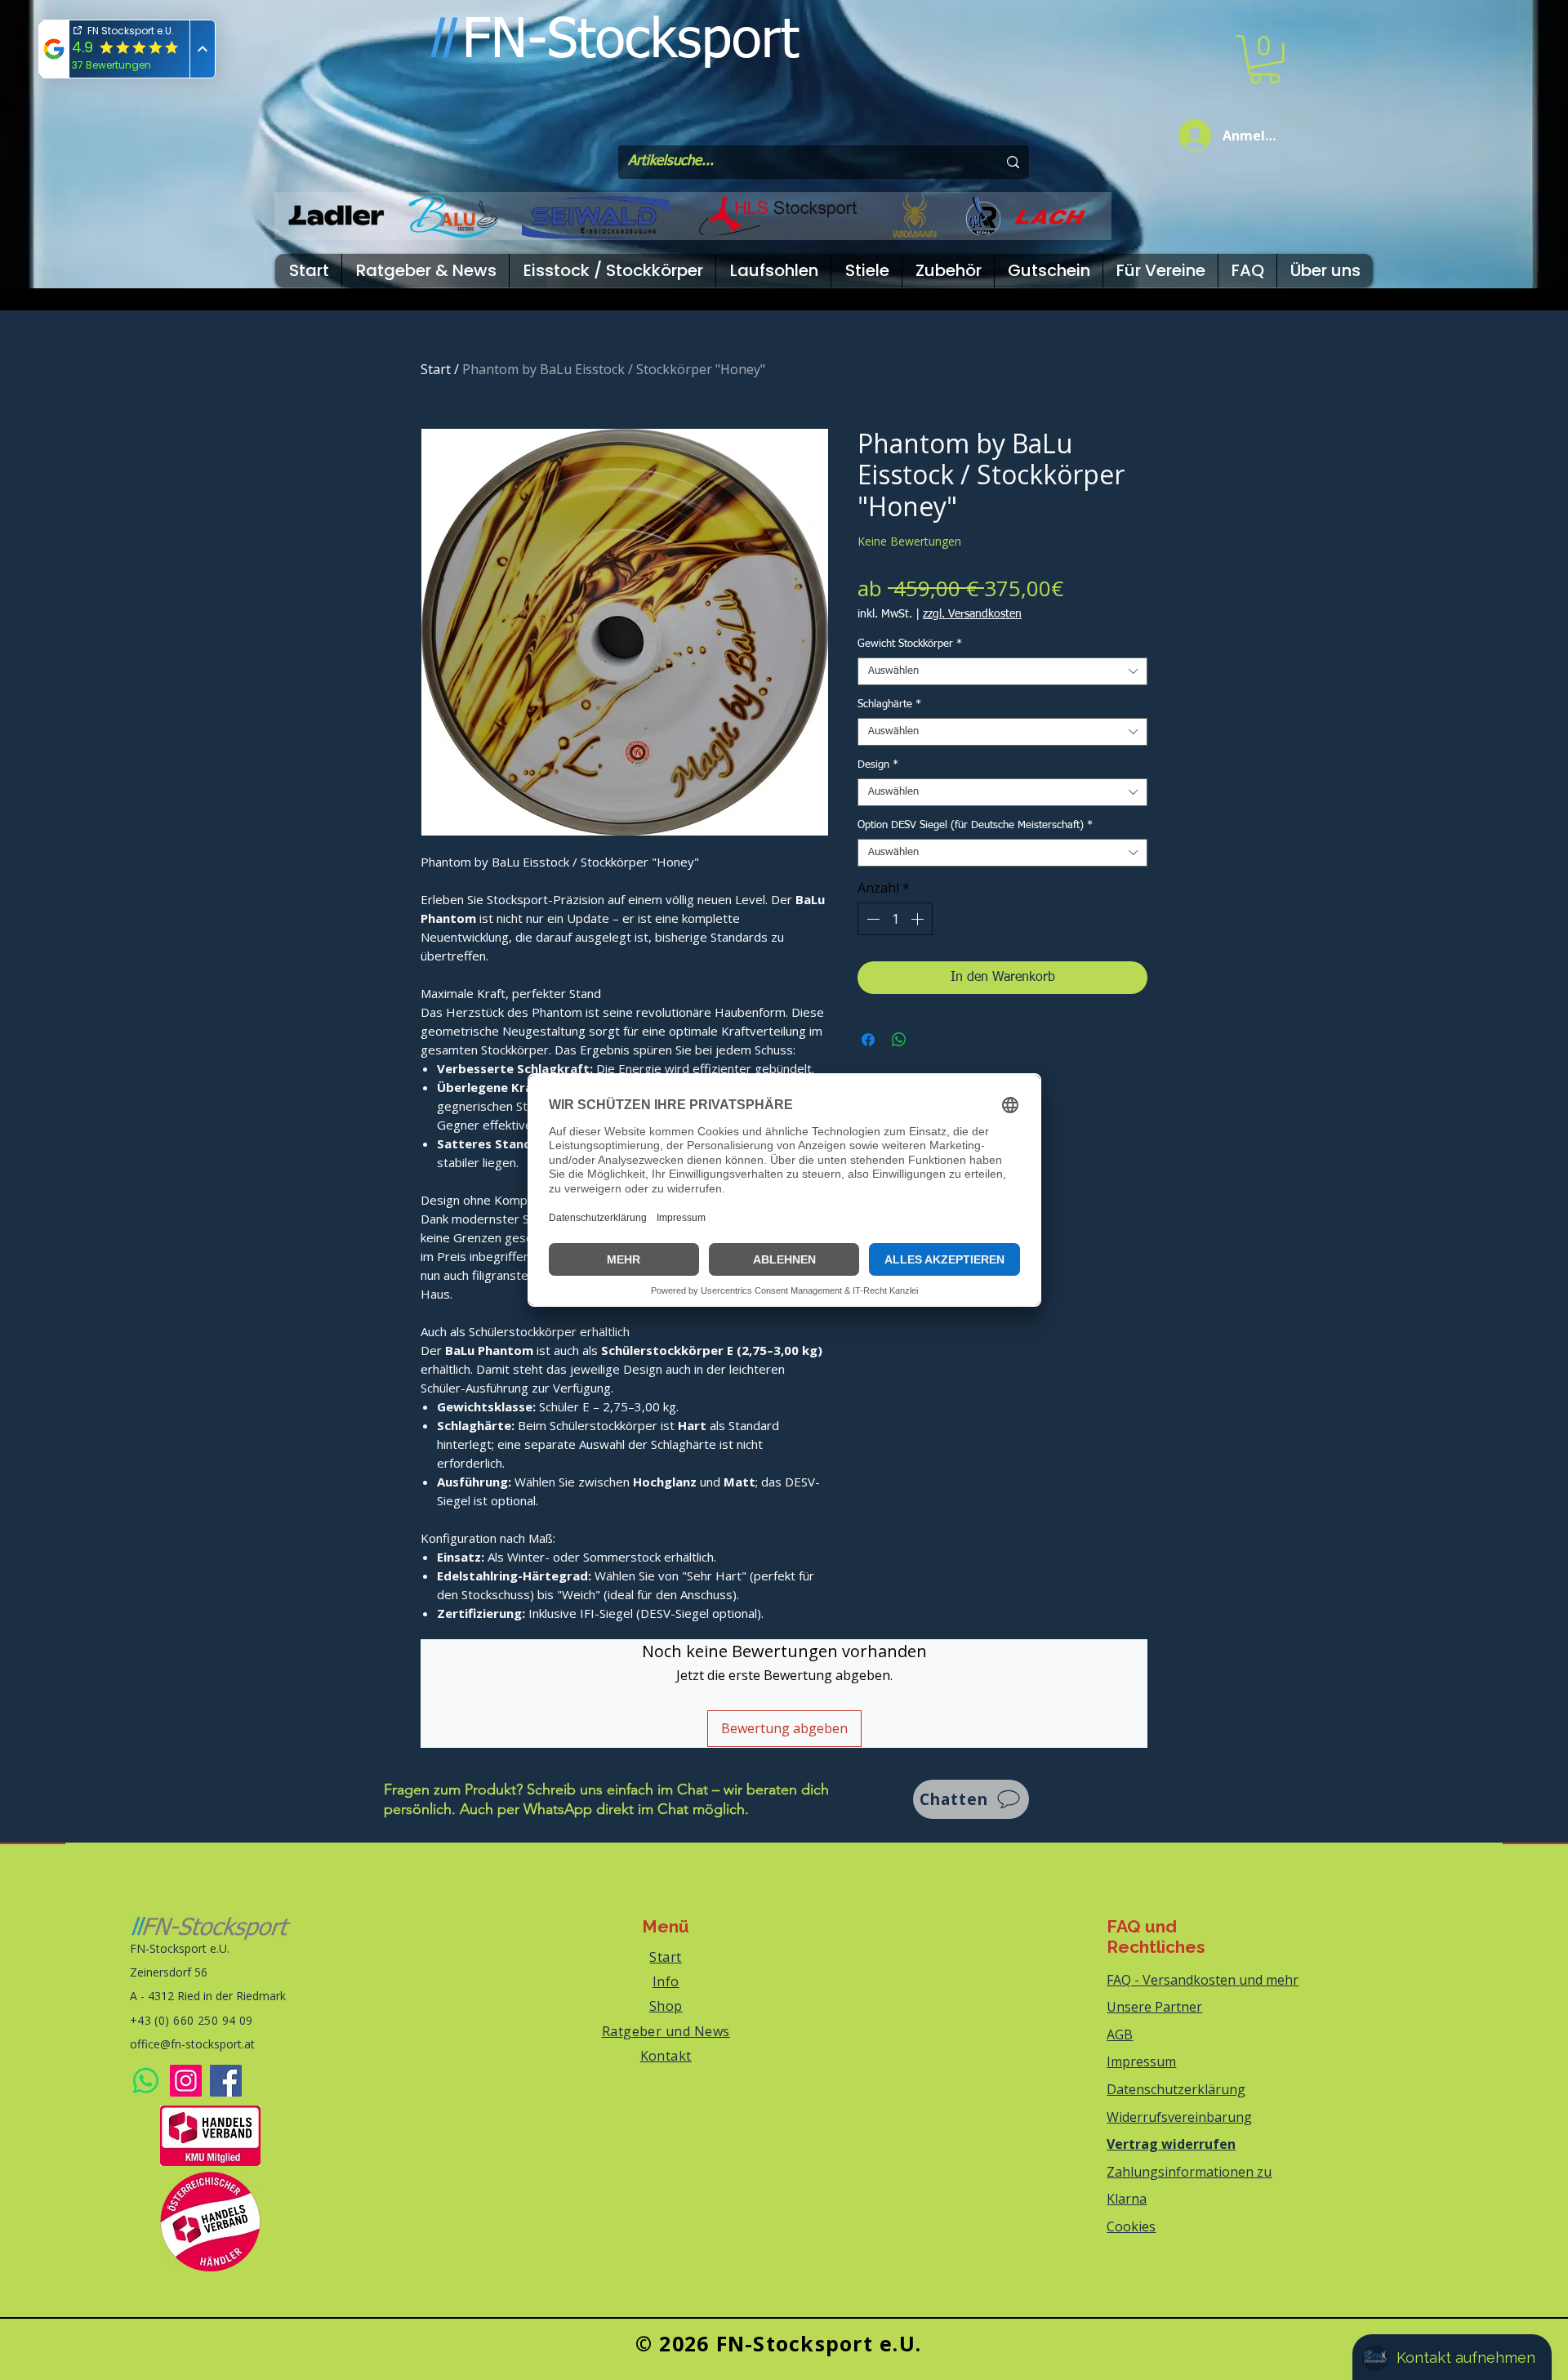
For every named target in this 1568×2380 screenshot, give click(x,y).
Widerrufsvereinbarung (1179, 2117)
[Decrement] (871, 919)
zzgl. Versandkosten (972, 614)
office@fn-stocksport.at (192, 2044)
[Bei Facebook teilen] (868, 1040)
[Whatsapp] (146, 2081)
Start (436, 369)
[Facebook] (226, 2081)
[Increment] (919, 919)
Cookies (1131, 2226)
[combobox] (1002, 671)
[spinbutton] (895, 919)
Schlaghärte (889, 704)
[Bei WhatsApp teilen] (899, 1040)
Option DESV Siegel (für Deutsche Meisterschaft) (975, 825)
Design (878, 765)
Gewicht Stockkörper (910, 644)
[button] (1265, 60)
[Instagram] (186, 2081)
